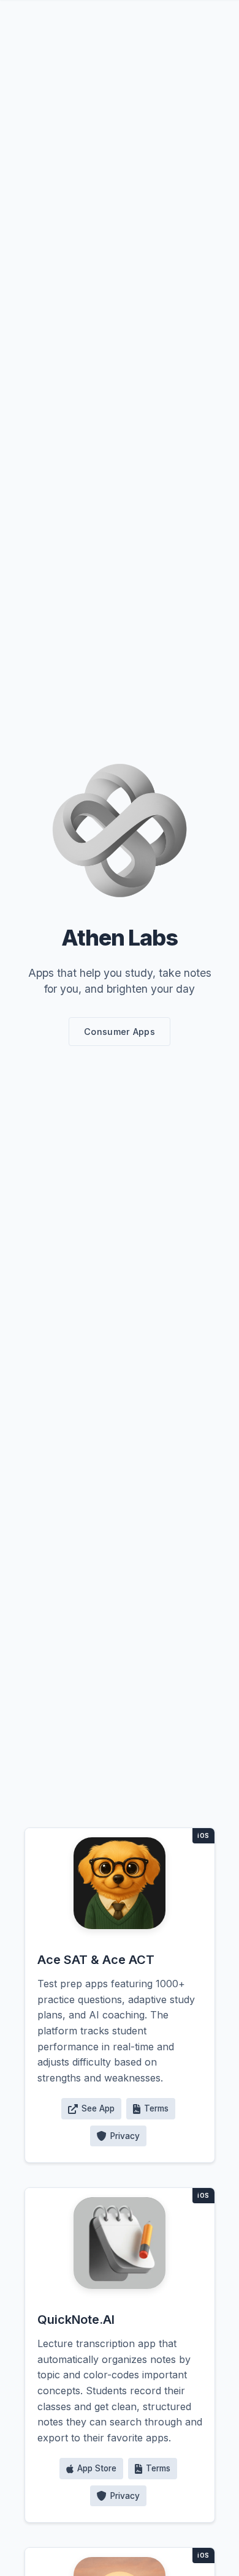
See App (98, 2108)
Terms (156, 2108)
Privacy (125, 2136)
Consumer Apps (120, 1032)
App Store (97, 2468)
